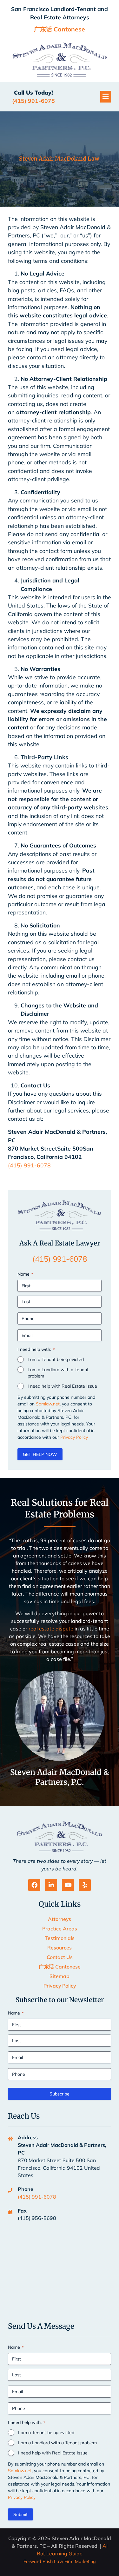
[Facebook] (34, 1885)
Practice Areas (60, 1929)
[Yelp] (85, 1885)
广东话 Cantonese (60, 1967)
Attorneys (60, 1919)
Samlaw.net (48, 1404)
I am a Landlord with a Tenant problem (58, 1373)
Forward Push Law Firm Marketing (60, 2561)
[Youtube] (68, 1885)
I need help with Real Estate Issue (62, 1386)
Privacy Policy (74, 1437)
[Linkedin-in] (51, 1885)
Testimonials (60, 1938)
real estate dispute (51, 1629)
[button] (106, 97)
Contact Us (60, 1957)
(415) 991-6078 (29, 1165)
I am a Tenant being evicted (56, 1359)
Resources (60, 1948)
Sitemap (60, 1976)
